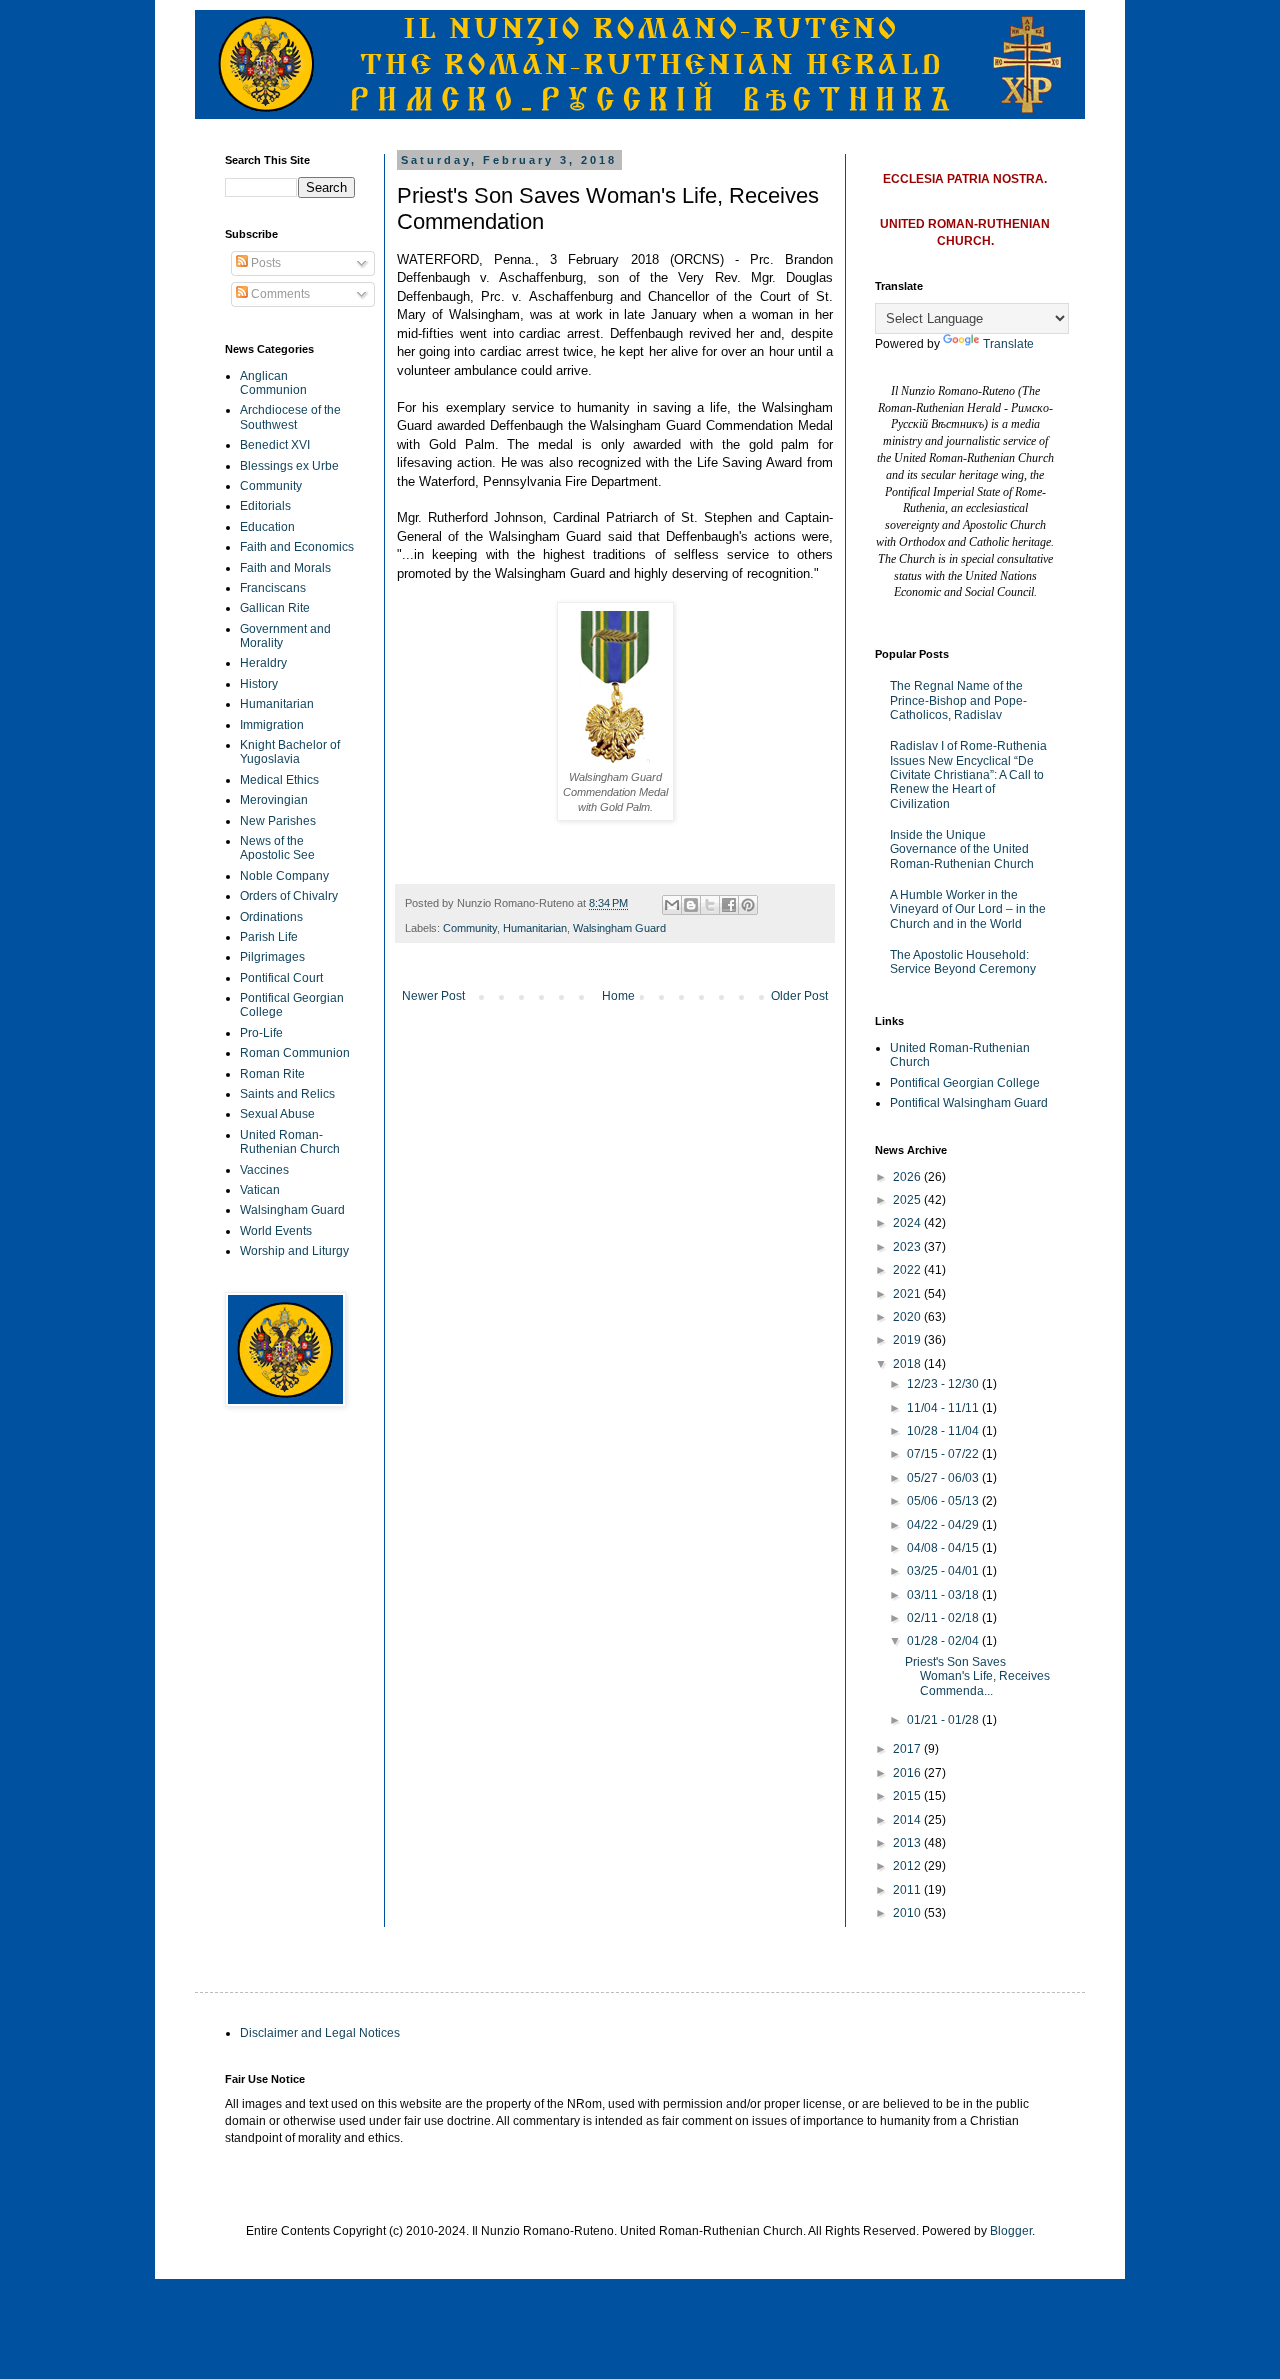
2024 (908, 1223)
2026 (908, 1177)
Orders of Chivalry (289, 896)
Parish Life (269, 937)
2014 (908, 1820)
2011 (908, 1890)
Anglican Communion (273, 383)
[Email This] (672, 905)
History (259, 684)
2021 (908, 1294)
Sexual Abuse (277, 1114)
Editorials (265, 506)
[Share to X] (710, 905)
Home (618, 996)
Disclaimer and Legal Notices (320, 2033)
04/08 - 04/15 (944, 1548)
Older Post (799, 996)
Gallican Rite (275, 608)
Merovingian (274, 800)
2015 (908, 1796)
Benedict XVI (275, 445)
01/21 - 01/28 (944, 1720)
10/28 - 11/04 (944, 1431)
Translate (1008, 344)
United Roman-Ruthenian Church (290, 1142)
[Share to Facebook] (729, 905)
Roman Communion (295, 1053)
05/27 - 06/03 (944, 1478)
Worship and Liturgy (294, 1251)
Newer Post (433, 996)
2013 (908, 1843)
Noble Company (284, 876)
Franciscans (273, 588)
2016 (908, 1773)
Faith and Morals (285, 568)
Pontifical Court (281, 978)
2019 (908, 1340)
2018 (908, 1364)
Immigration (272, 725)
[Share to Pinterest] (748, 905)
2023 (908, 1247)
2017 (908, 1749)
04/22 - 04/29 (944, 1525)
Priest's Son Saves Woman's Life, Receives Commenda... (977, 1676)
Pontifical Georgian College (965, 1083)
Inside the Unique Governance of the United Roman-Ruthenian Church (962, 849)
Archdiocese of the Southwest (290, 417)
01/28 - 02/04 (944, 1641)
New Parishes (278, 821)
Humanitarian (535, 928)
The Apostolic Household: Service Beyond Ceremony (963, 962)
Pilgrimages (272, 957)
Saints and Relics (287, 1094)
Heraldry (263, 663)
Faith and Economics (297, 547)
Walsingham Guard (619, 928)
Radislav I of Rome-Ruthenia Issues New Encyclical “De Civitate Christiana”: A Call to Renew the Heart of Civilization (968, 775)
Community (470, 928)
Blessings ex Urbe (289, 466)
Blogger (1011, 2231)
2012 (908, 1866)
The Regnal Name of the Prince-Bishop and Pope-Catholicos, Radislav (958, 700)
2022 (908, 1270)
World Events (276, 1231)
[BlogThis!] (691, 905)
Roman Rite (272, 1074)
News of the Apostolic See (277, 848)
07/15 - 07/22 (944, 1454)
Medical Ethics (279, 780)
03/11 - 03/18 (944, 1595)
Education (267, 527)
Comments (279, 294)
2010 (908, 1913)
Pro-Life (261, 1033)
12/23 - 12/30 (944, 1384)
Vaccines (264, 1170)
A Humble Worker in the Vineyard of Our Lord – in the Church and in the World (968, 909)
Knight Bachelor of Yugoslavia (290, 752)
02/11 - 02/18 (944, 1618)
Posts (264, 263)
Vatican (260, 1190)
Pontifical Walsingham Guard (969, 1103)
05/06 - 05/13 (944, 1501)
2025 (908, 1200)
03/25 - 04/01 (944, 1571)
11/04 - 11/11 (944, 1408)
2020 (908, 1317)
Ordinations (271, 917)
